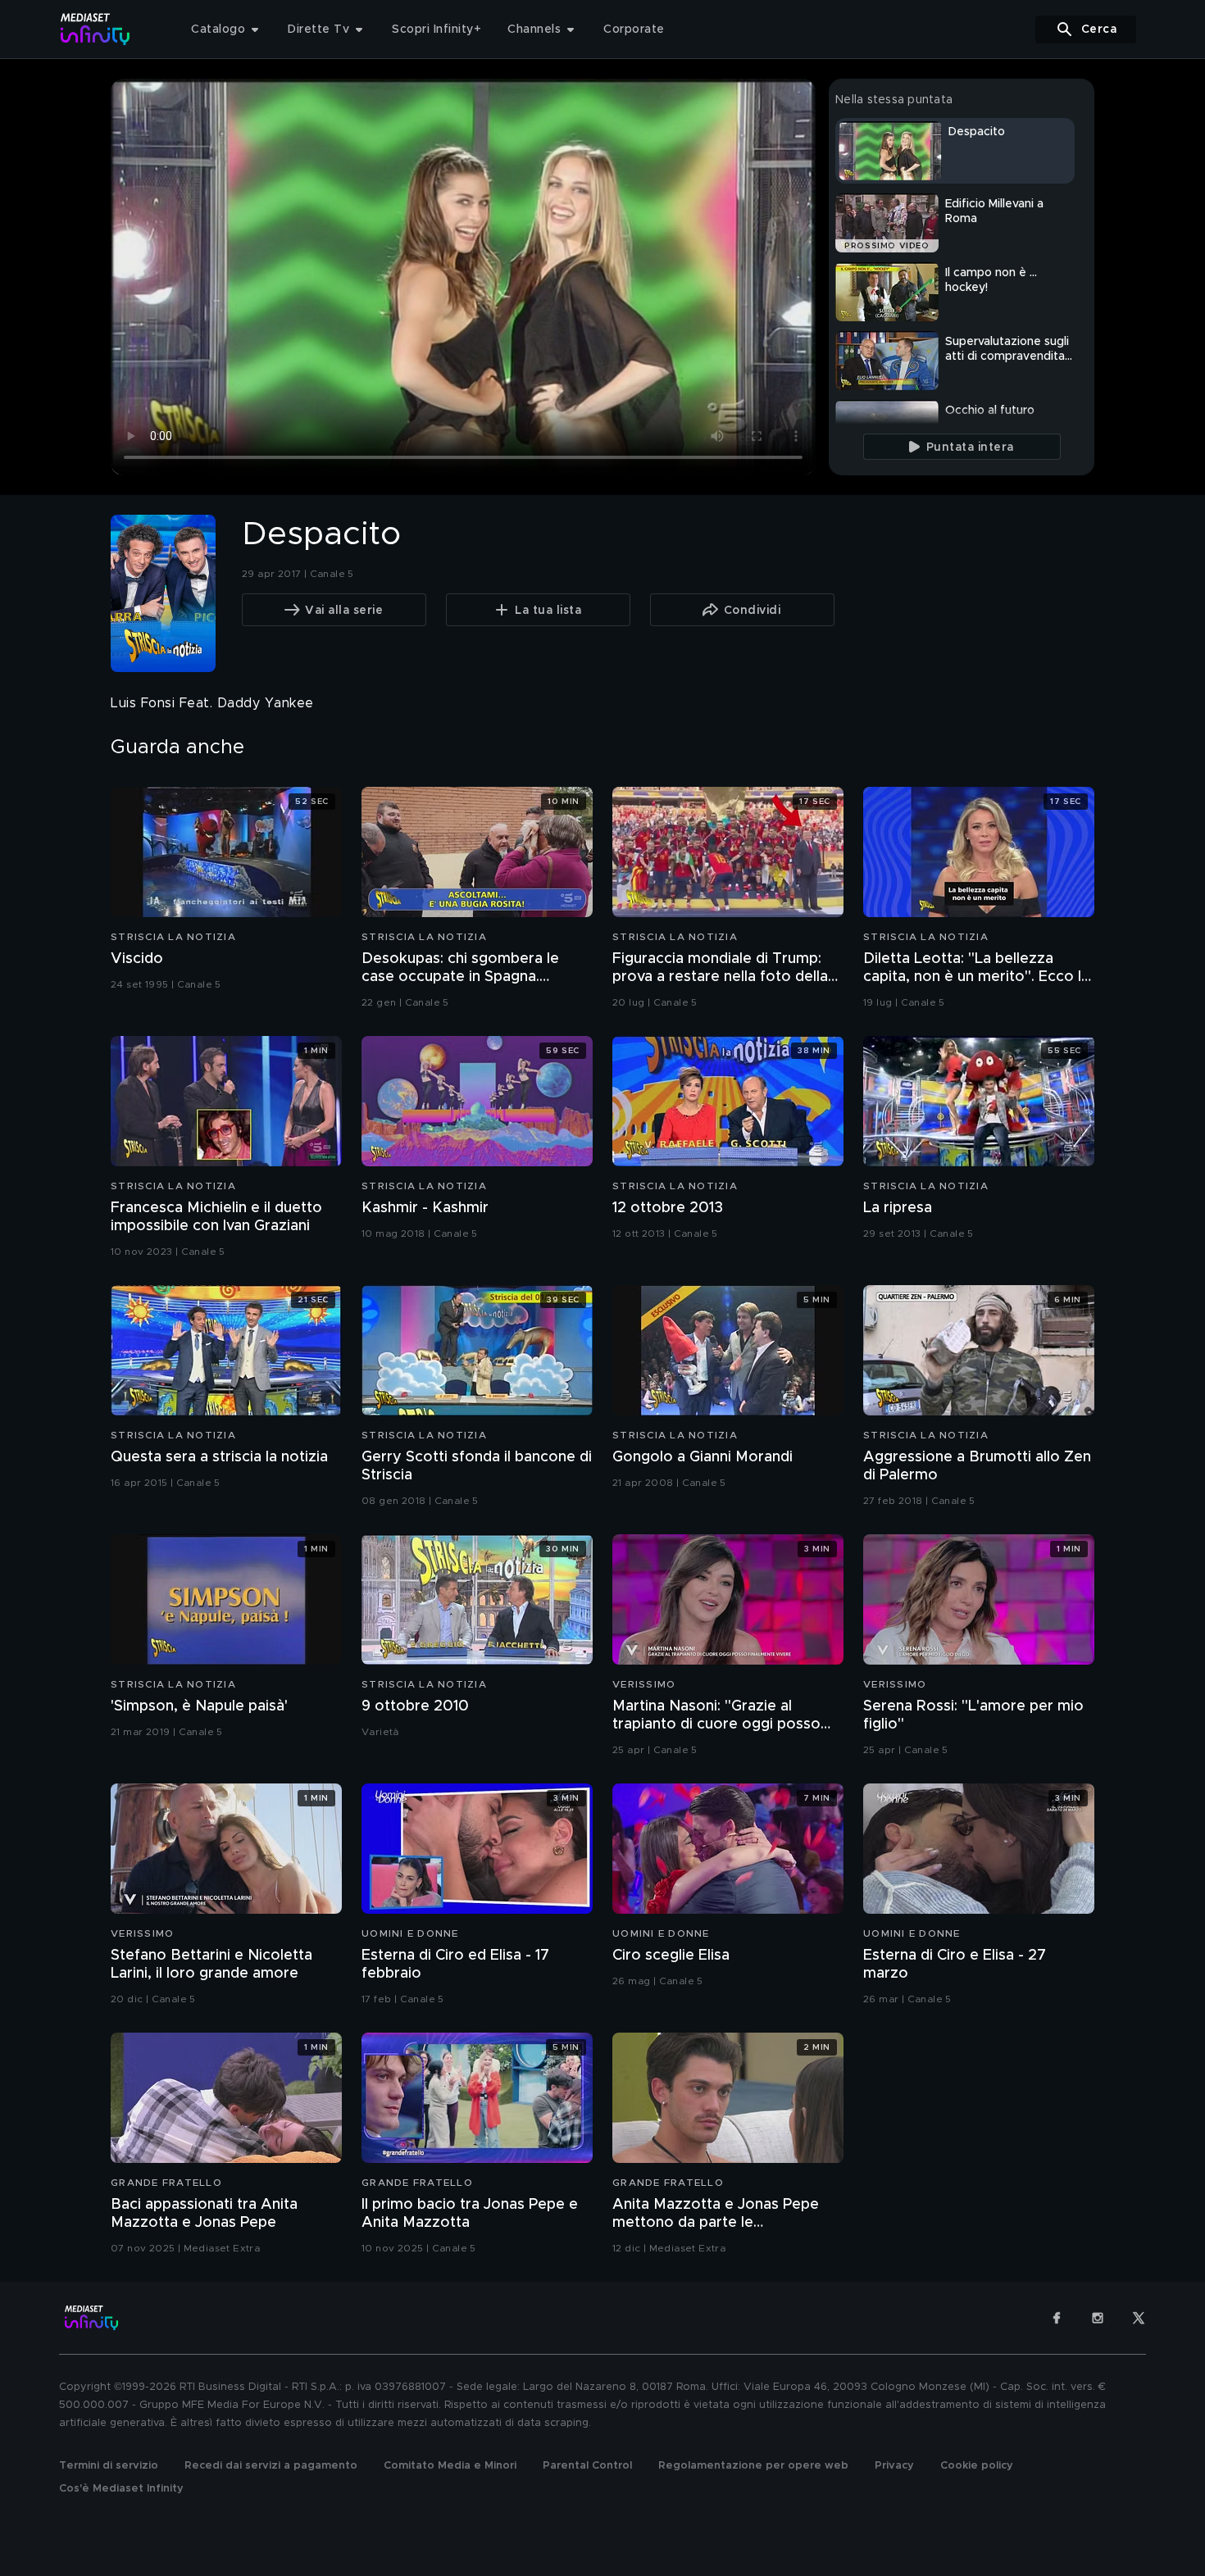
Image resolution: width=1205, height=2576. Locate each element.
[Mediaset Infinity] (95, 29)
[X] (1139, 2318)
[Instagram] (1098, 2318)
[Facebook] (1057, 2318)
